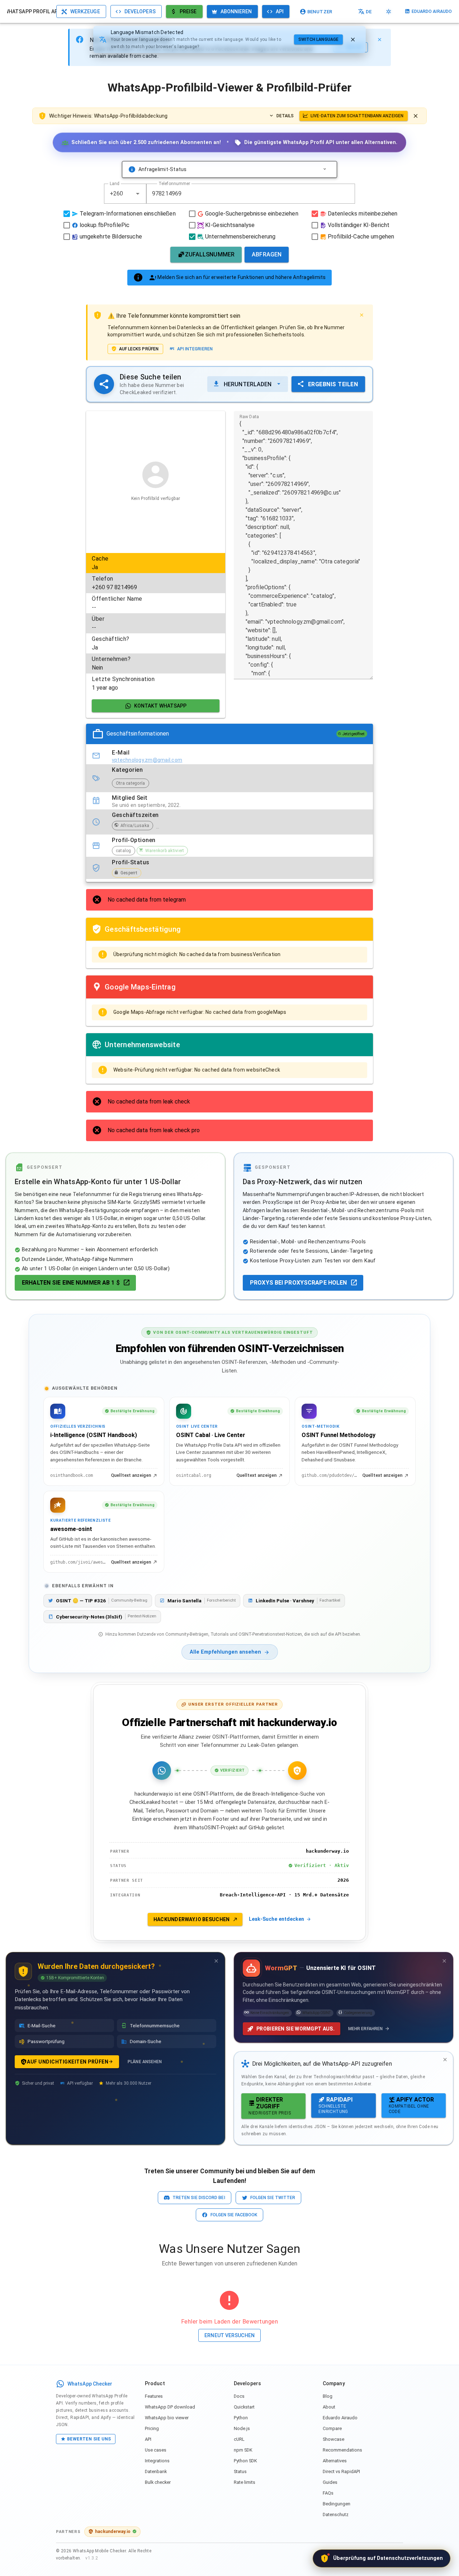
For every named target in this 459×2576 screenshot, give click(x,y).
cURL (239, 2439)
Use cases (156, 2450)
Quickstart (244, 2407)
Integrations (157, 2461)
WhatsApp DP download (170, 2407)
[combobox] (125, 194)
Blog (328, 2396)
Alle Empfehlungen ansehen (225, 1652)
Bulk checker (158, 2482)
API (148, 2439)
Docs (239, 2396)
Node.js (242, 2428)
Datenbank (156, 2471)
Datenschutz (336, 2514)
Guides (330, 2482)
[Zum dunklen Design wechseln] (389, 11)
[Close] (379, 39)
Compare (332, 2428)
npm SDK (243, 2450)
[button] (138, 194)
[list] (156, 623)
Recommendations (342, 2450)
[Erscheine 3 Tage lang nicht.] (216, 1961)
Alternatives (335, 2461)
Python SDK (245, 2461)
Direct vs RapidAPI (341, 2471)
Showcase (333, 2439)
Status (240, 2471)
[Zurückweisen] (353, 39)
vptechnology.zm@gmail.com (147, 760)
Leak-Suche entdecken (276, 1919)
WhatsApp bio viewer (167, 2418)
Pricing (152, 2428)
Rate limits (245, 2482)
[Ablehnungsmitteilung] (416, 116)
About (329, 2407)
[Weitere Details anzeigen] (325, 169)
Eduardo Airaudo (340, 2418)
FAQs (328, 2493)
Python (241, 2418)
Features (154, 2396)
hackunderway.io (113, 2531)
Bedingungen (337, 2504)
